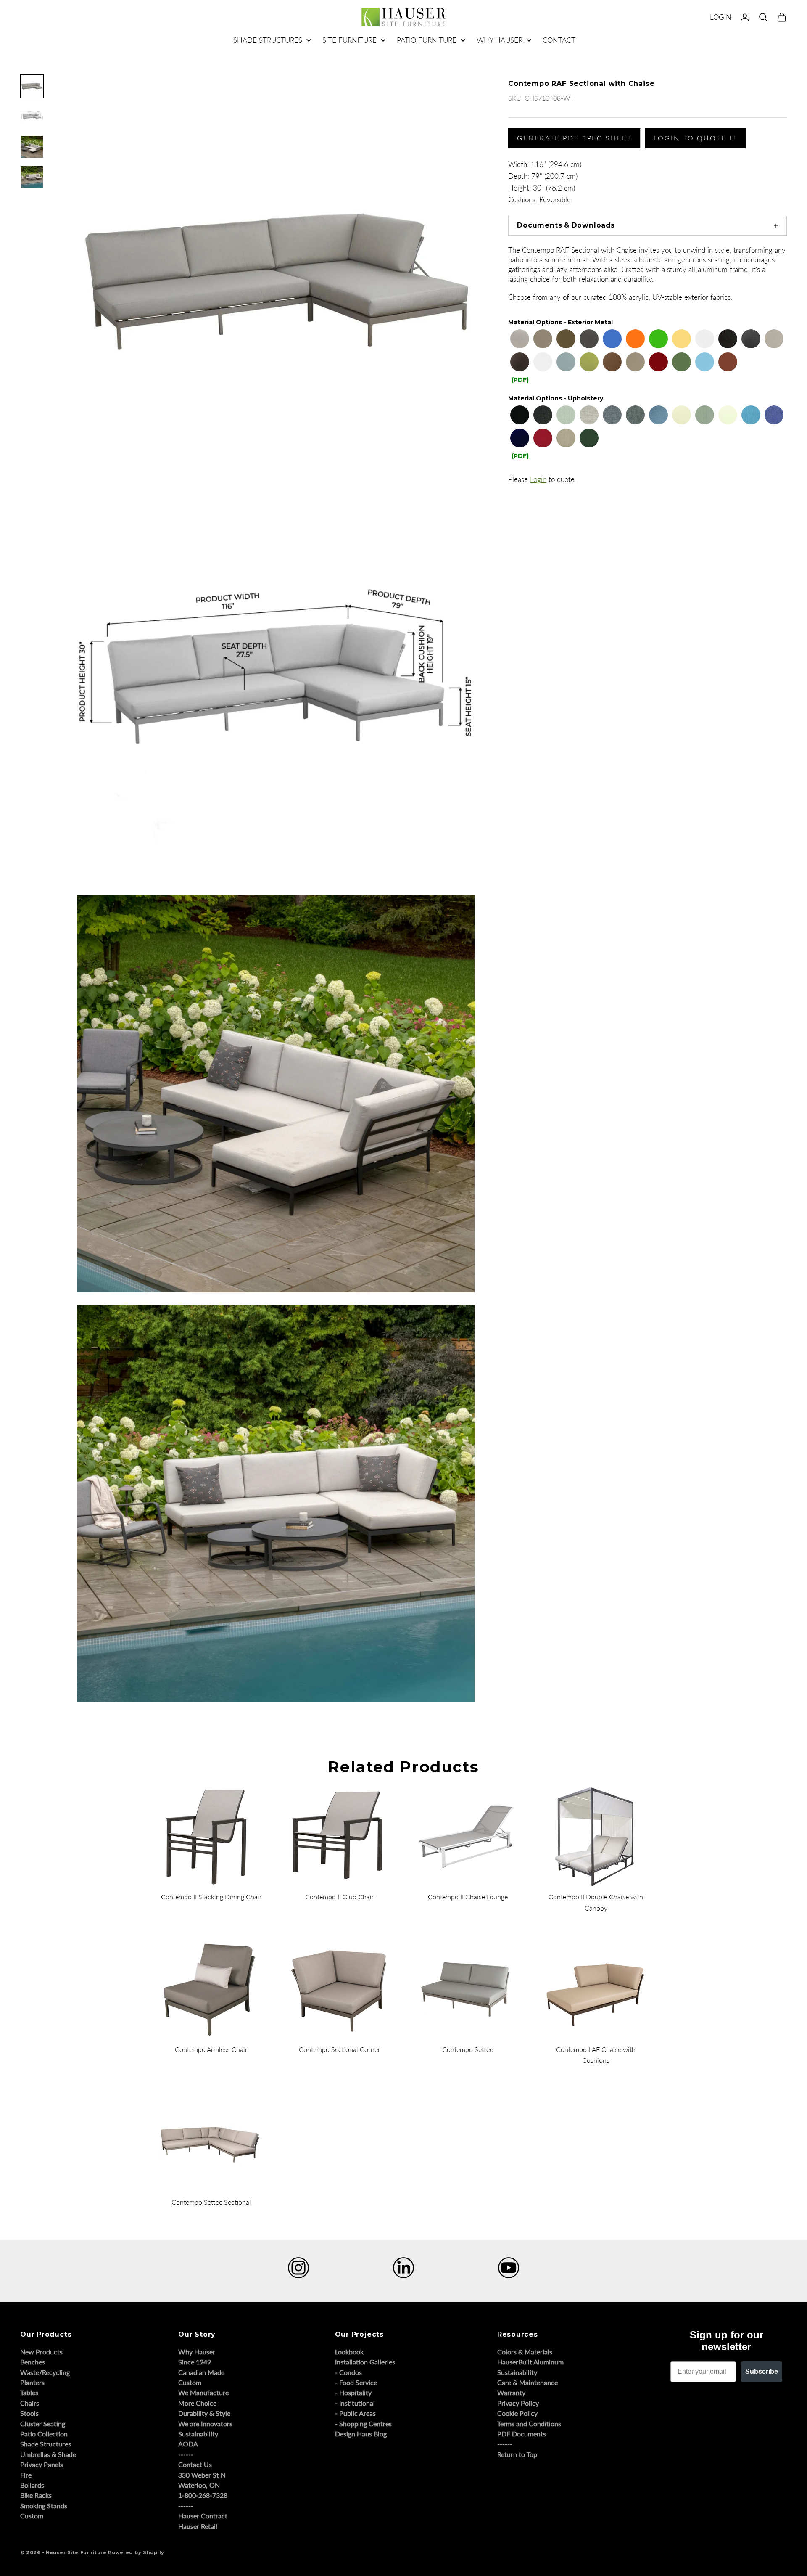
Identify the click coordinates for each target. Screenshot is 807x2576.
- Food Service (356, 2382)
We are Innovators (205, 2424)
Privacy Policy (518, 2403)
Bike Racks (36, 2495)
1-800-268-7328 (203, 2495)
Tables (29, 2392)
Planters (32, 2382)
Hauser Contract (203, 2516)
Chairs (30, 2403)
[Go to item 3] (32, 147)
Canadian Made (201, 2372)
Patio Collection (44, 2434)
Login (538, 479)
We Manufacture (203, 2392)
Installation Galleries (365, 2362)
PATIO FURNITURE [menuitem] (427, 40)
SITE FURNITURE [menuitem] (349, 40)
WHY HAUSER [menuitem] (500, 40)
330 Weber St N (202, 2475)
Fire (26, 2475)
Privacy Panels (42, 2464)
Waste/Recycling (45, 2372)
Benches (33, 2362)
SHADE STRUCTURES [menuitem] (268, 40)
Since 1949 (195, 2362)
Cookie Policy (517, 2413)
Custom (32, 2516)
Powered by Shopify (136, 2552)
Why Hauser (197, 2352)
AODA (188, 2444)
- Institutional (355, 2403)
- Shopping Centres (363, 2424)
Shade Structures (46, 2444)
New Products (41, 2352)
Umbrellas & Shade (48, 2454)
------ (186, 2454)
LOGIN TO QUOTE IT (696, 138)
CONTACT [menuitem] (559, 40)
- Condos (348, 2372)
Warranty (511, 2392)
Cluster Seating (43, 2424)
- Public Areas (355, 2413)
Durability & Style (204, 2413)
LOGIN (721, 17)
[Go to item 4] (32, 177)
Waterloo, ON (199, 2485)
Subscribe (762, 2371)
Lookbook (349, 2352)
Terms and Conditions (529, 2424)
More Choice (197, 2403)
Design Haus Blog (361, 2434)
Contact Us (195, 2464)
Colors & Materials (525, 2352)
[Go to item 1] (32, 86)
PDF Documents (522, 2434)
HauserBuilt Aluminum (530, 2362)
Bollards (32, 2485)
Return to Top (517, 2454)
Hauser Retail (198, 2526)
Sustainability (198, 2434)
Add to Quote (520, 724)
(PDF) (520, 380)
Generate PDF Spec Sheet (574, 138)
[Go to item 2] (32, 116)
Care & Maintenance (527, 2382)
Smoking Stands (44, 2506)
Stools (29, 2413)
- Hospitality (353, 2392)
